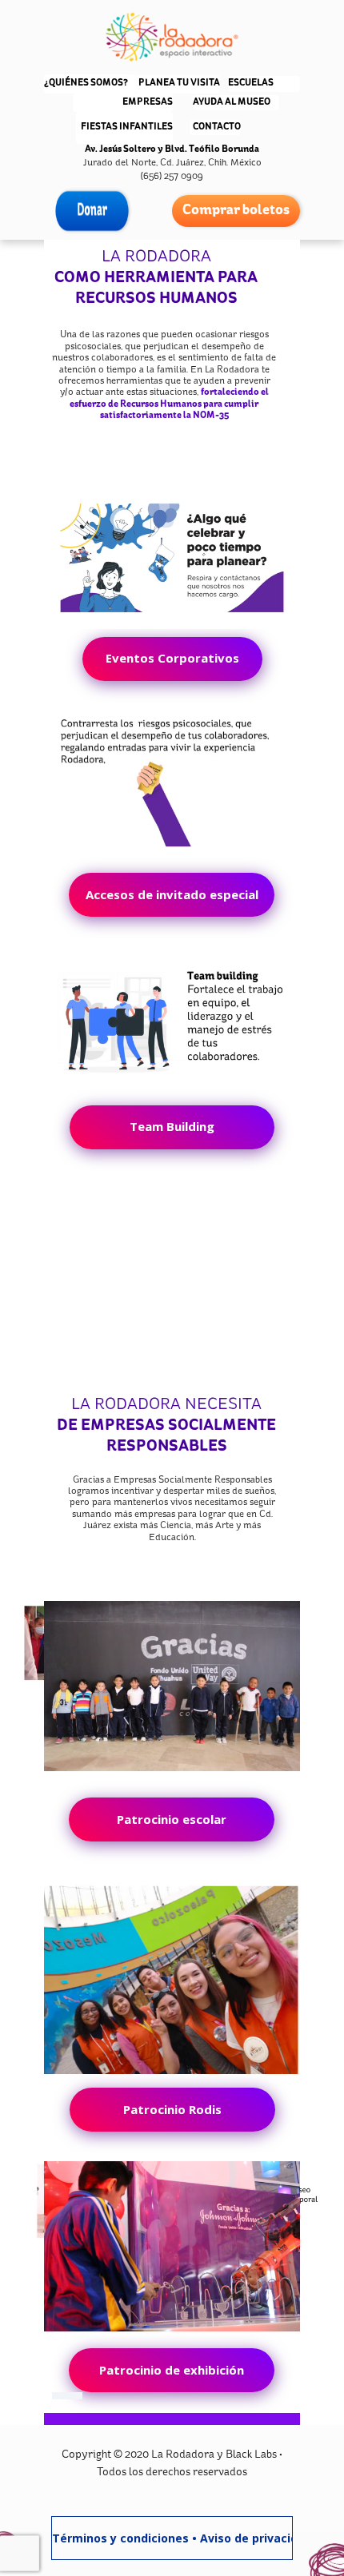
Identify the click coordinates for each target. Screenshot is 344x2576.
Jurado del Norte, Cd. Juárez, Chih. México (172, 163)
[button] (172, 659)
